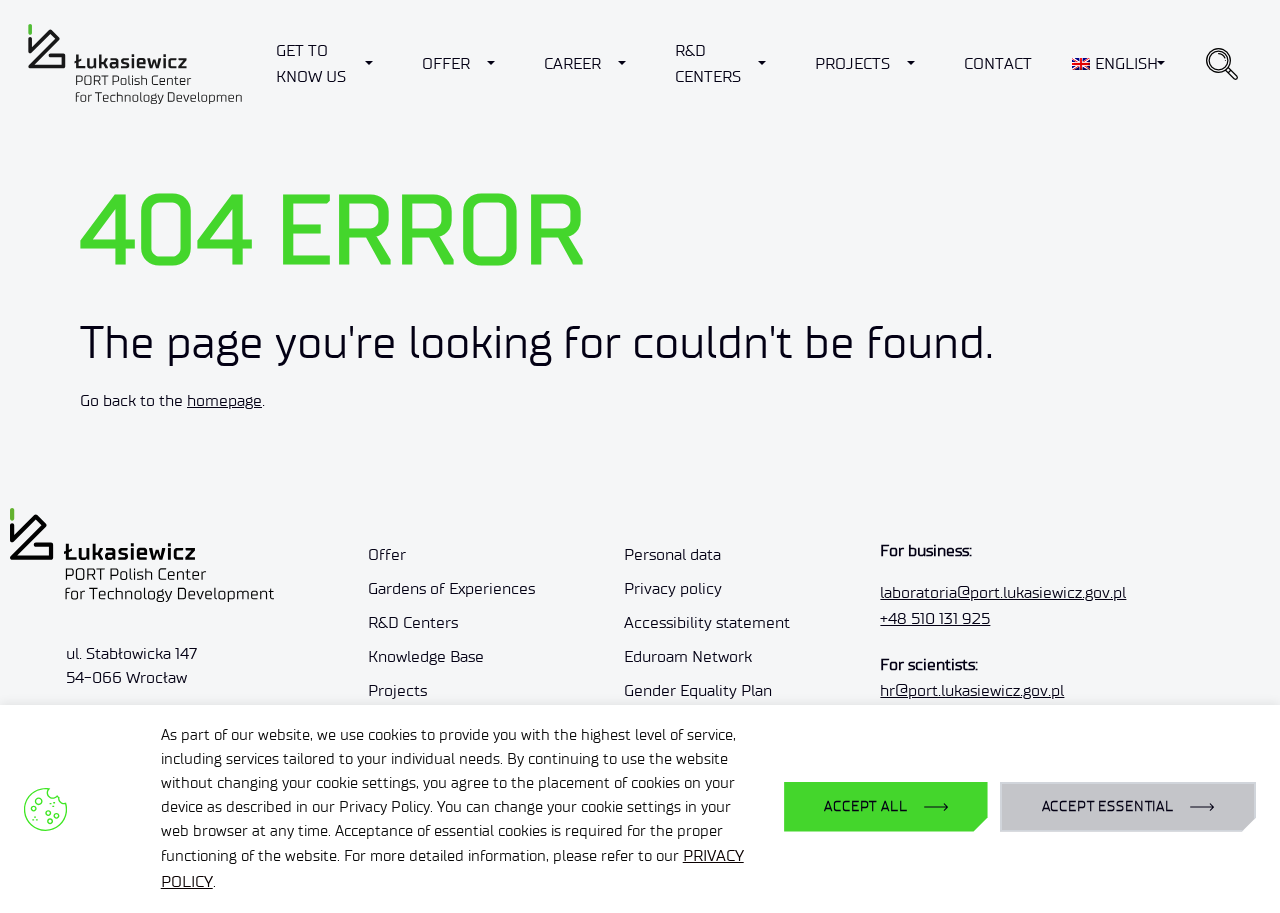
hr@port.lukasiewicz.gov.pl (972, 690)
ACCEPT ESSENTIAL (1108, 806)
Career (572, 63)
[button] (1222, 64)
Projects (852, 63)
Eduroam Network (688, 656)
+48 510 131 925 (935, 618)
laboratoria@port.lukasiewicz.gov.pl (1003, 592)
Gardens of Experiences (451, 588)
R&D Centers (708, 63)
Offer (446, 63)
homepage (224, 400)
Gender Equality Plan (698, 690)
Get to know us (311, 63)
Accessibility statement (707, 622)
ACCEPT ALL (865, 806)
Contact (998, 63)
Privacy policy (673, 588)
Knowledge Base (426, 656)
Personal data (672, 554)
